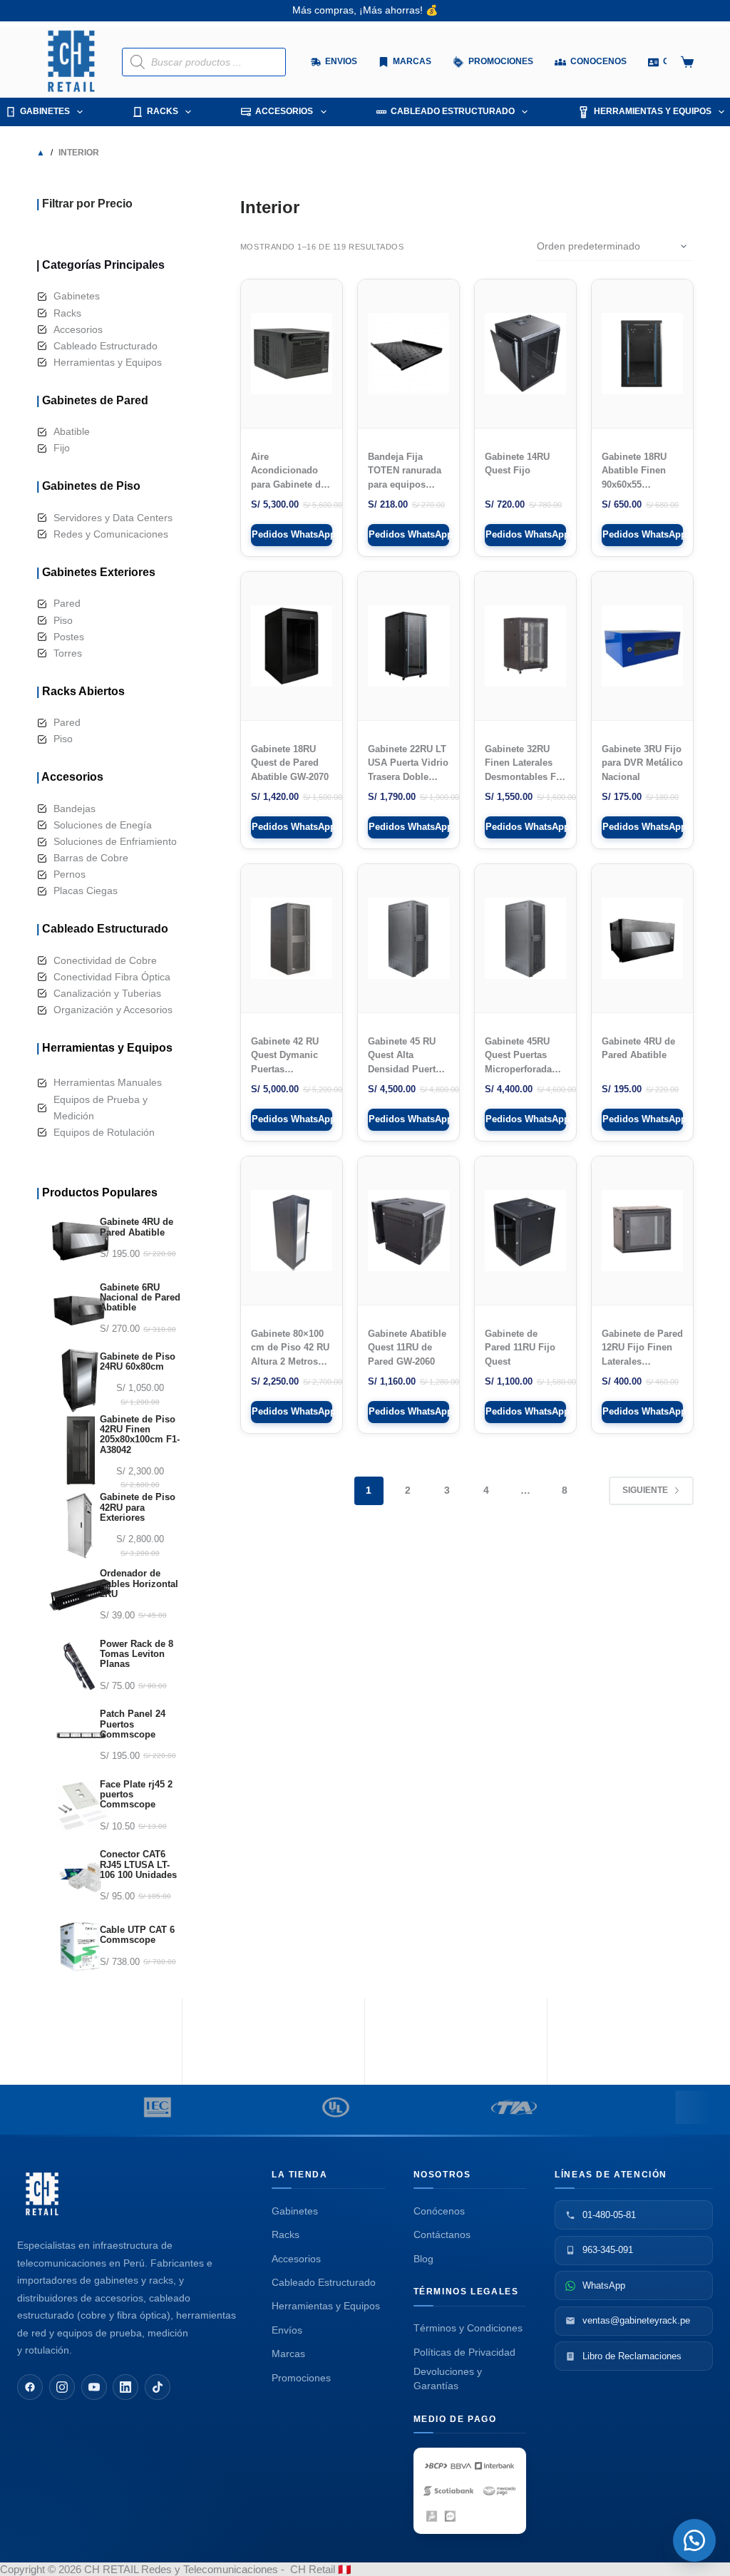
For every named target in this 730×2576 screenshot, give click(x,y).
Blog (423, 2259)
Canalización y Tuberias (107, 993)
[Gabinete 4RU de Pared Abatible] (642, 938)
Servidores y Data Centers (113, 518)
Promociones (301, 2378)
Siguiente (645, 1490)
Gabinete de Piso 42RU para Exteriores (138, 1508)
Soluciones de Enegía (103, 825)
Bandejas (74, 809)
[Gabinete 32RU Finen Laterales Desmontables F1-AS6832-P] (525, 646)
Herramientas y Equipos (653, 111)
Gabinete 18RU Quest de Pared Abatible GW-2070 (290, 763)
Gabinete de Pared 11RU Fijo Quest (520, 1348)
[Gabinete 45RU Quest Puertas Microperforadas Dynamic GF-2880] (525, 938)
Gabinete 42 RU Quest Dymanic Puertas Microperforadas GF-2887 (287, 1069)
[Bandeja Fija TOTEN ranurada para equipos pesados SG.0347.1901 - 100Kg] (408, 354)
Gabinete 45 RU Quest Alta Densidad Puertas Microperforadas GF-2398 (407, 1069)
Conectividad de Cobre (105, 960)
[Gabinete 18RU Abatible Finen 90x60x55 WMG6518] (642, 354)
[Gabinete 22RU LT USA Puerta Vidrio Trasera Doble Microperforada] (408, 646)
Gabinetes (45, 111)
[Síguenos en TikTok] (158, 2387)
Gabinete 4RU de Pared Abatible (137, 1227)
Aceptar (604, 2552)
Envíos (287, 2330)
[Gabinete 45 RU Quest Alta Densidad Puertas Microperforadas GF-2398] (408, 938)
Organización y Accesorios (113, 1010)
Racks (163, 111)
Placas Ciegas (86, 891)
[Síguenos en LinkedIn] (125, 2387)
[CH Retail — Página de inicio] (42, 2194)
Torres (68, 653)
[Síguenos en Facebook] (30, 2387)
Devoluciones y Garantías (448, 2379)
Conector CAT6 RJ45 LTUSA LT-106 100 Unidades (138, 1865)
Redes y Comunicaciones (111, 534)
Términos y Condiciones (468, 2328)
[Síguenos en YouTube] (94, 2387)
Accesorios (284, 111)
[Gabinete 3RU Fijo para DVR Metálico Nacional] (642, 646)
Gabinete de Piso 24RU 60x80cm (138, 1362)
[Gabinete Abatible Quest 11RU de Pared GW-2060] (408, 1231)
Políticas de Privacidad (464, 2352)
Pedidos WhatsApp (292, 534)
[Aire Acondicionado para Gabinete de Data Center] (292, 354)
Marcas (480, 61)
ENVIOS (410, 61)
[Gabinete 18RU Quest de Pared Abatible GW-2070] (292, 646)
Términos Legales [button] (466, 2292)
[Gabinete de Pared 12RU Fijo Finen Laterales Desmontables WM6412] (642, 1231)
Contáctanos (442, 2234)
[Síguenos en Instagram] (62, 2387)
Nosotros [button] (442, 2175)
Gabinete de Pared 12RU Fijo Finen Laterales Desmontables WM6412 (642, 1361)
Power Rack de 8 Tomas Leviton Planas (137, 1654)
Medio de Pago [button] (455, 2419)
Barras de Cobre (91, 858)
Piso (63, 620)
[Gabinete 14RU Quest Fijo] (525, 354)
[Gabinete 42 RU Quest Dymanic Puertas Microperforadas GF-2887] (292, 938)
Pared (67, 603)
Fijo (62, 448)
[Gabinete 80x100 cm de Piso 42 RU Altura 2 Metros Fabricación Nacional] (292, 1231)
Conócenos (439, 2211)
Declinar (652, 2552)
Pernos (70, 874)
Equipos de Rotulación (104, 1132)
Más (633, 61)
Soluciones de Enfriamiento (115, 841)
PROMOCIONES (569, 61)
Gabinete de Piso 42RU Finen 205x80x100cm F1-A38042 (140, 1435)
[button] (694, 2540)
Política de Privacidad (522, 2552)
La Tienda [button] (300, 2175)
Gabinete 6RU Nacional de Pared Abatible (140, 1298)
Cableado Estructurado (453, 111)
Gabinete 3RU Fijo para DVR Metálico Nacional (642, 763)
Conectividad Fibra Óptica (112, 977)
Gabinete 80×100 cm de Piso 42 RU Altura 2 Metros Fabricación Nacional (290, 1361)
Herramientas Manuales (108, 1082)
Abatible (72, 431)
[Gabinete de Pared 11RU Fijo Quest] (525, 1231)
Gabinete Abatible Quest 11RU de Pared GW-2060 (407, 1348)
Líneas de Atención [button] (611, 2175)
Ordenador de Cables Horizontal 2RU (139, 1584)
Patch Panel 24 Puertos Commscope (133, 1724)
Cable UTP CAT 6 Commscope (137, 1935)
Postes (69, 637)
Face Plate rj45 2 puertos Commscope (136, 1795)
